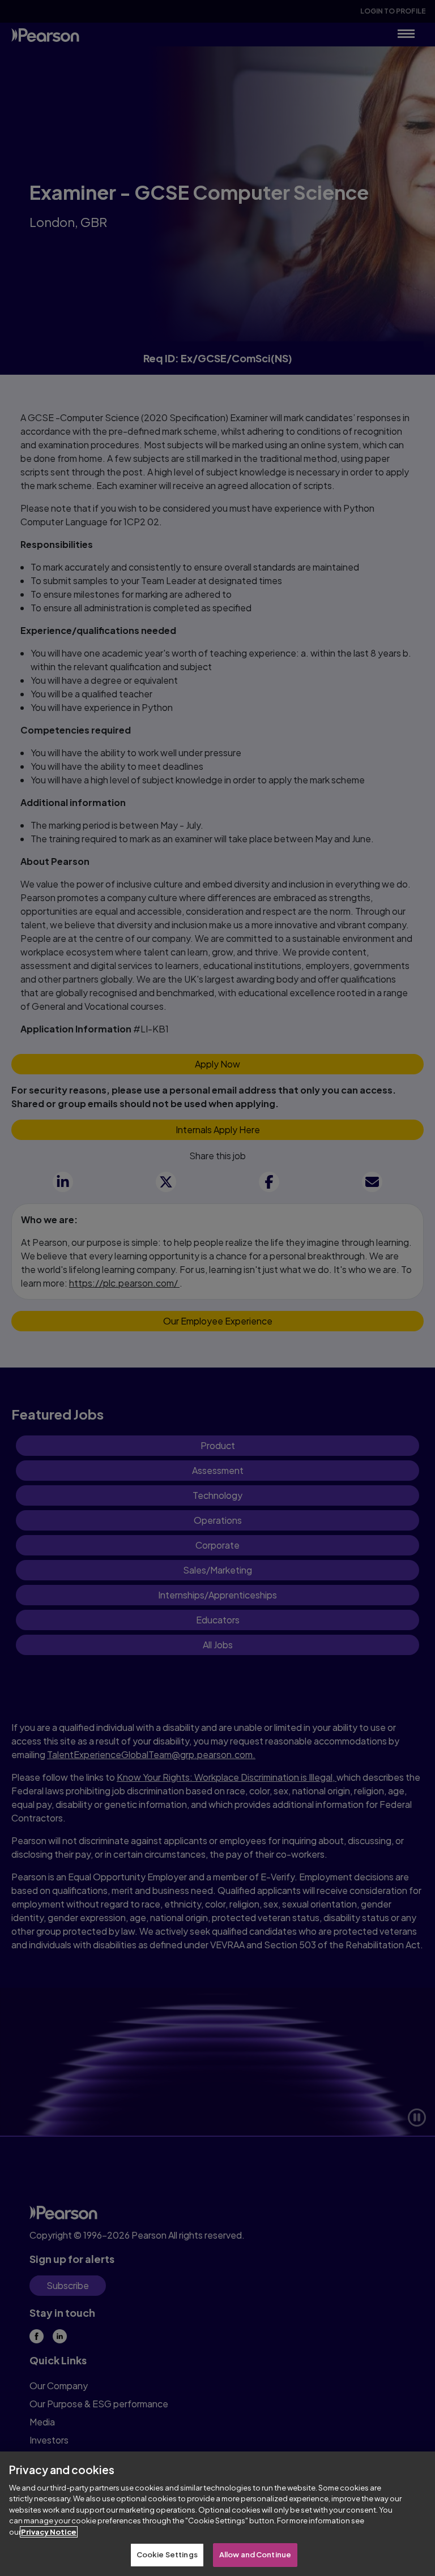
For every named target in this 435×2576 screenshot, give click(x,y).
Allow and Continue (255, 2554)
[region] (217, 2514)
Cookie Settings (167, 2554)
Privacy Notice (49, 2532)
